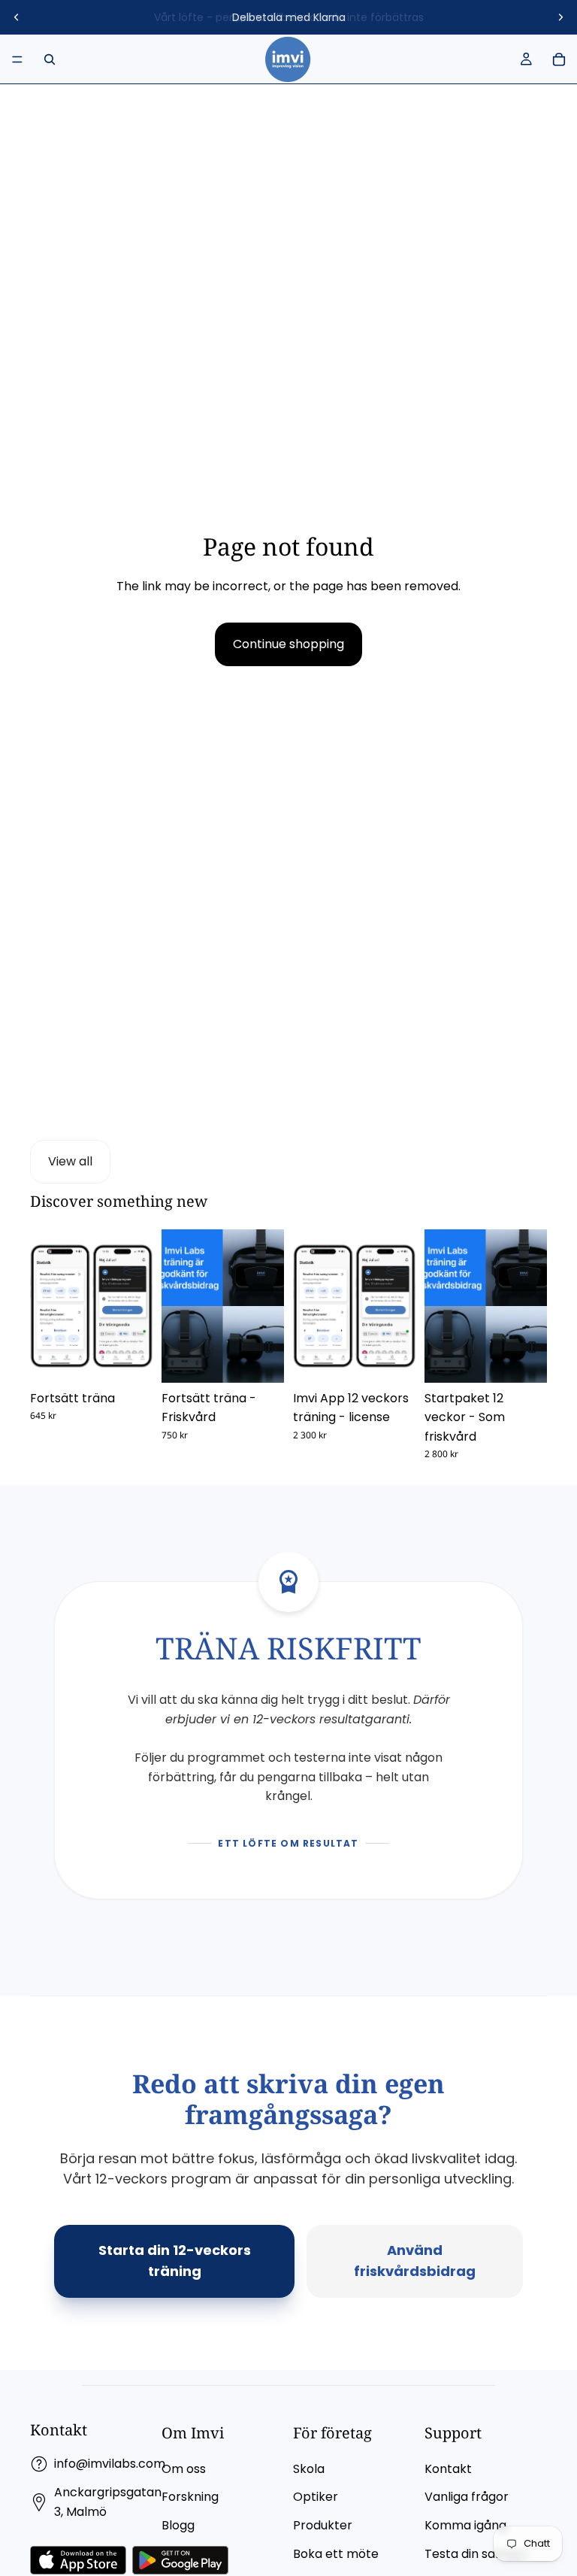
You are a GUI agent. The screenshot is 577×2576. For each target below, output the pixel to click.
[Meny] (17, 59)
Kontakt (448, 2469)
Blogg (178, 2525)
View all (70, 1161)
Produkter (323, 2525)
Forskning (190, 2497)
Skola (309, 2469)
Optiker (316, 2497)
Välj (142, 1359)
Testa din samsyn (476, 2554)
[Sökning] (50, 59)
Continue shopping (288, 644)
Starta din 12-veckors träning (175, 2261)
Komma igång (465, 2525)
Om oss (184, 2469)
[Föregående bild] (17, 17)
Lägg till (405, 1359)
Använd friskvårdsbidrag (415, 2261)
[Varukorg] (559, 59)
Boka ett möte (336, 2554)
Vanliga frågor (467, 2497)
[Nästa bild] (560, 17)
